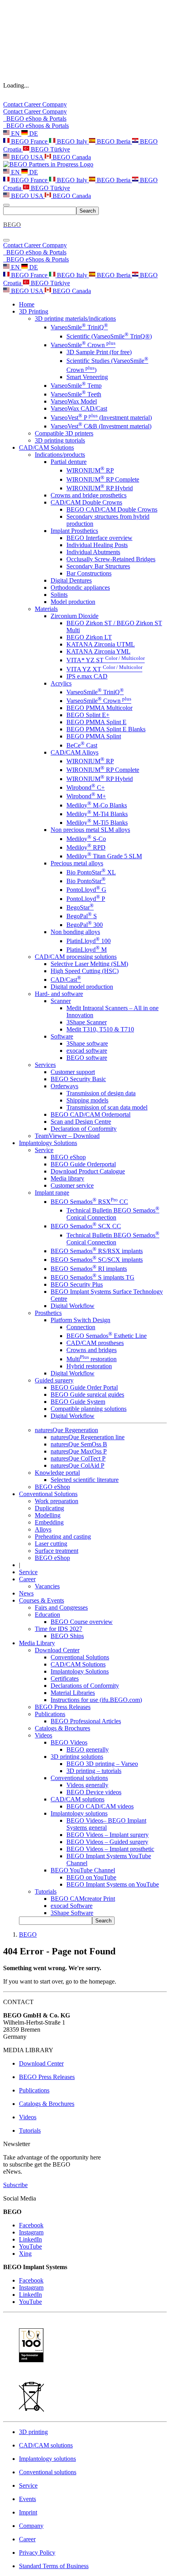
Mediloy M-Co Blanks (97, 805)
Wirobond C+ (86, 787)
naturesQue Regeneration (66, 1430)
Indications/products (60, 455)
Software (62, 1036)
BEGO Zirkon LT (89, 637)
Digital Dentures (71, 580)
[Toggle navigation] (6, 205)
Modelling (48, 1515)
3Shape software (87, 1043)
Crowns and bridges (92, 1350)
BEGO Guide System (78, 1402)
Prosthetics (48, 1313)
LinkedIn (30, 2239)
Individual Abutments (93, 552)
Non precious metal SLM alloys (90, 830)
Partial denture (69, 462)
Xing (25, 2254)
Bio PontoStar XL (91, 872)
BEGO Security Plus (77, 1284)
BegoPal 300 (85, 925)
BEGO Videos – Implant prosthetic (110, 1849)
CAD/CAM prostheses (95, 1343)
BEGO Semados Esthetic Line (107, 1336)
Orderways (64, 1086)
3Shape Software (72, 1913)
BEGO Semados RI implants (89, 1269)
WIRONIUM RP (90, 470)
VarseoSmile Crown (83, 345)
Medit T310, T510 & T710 (100, 1029)
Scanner (61, 1001)
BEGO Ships (67, 1636)
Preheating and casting (63, 1536)
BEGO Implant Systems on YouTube (113, 1884)
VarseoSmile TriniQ (79, 327)
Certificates (65, 1678)
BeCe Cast (82, 745)
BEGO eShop (68, 1157)
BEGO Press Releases (63, 1707)
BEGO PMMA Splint (94, 736)
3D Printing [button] (34, 311)
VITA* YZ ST (106, 660)
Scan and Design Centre (81, 1122)
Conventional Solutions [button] (48, 1494)
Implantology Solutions (80, 1671)
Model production (73, 602)
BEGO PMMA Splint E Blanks (106, 729)
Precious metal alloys (77, 863)
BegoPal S (82, 916)
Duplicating (49, 1508)
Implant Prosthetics (74, 531)
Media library (67, 1178)
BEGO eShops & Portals (36, 126)
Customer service (72, 1185)
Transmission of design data (101, 1093)
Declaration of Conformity (84, 1129)
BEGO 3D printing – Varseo (102, 1764)
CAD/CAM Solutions (78, 1664)
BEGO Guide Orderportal (83, 1164)
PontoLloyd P (86, 899)
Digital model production (82, 987)
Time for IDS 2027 (59, 1629)
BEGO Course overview (82, 1622)
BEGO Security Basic (78, 1079)
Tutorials (46, 1891)
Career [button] (27, 1579)
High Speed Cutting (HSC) (85, 971)
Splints (59, 595)
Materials (46, 609)
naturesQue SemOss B (79, 1444)
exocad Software (72, 1906)
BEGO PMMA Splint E (96, 722)
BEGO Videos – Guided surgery (107, 1842)
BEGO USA (27, 157)
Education (47, 1615)
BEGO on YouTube (91, 1877)
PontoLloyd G (86, 890)
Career (33, 104)
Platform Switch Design (80, 1320)
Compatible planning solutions (89, 1409)
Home (27, 304)
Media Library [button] (37, 1643)
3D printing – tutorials (94, 1771)
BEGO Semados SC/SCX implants (97, 1260)
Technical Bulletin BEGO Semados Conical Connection (113, 1214)
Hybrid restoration (89, 1366)
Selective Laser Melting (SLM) (89, 964)
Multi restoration (92, 1359)
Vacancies (47, 1586)
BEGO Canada (71, 157)
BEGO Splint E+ (88, 715)
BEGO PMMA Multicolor (99, 708)
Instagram (31, 2232)
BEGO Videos (69, 1742)
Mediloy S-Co (86, 839)
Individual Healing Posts (97, 545)
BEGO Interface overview (99, 538)
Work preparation (57, 1501)
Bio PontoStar (86, 881)
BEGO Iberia (114, 141)
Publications (50, 1714)
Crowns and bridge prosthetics (89, 495)
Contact (14, 104)
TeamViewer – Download (67, 1136)
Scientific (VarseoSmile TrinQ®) (109, 336)
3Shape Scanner (87, 1022)
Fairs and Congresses (61, 1607)
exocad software (87, 1051)
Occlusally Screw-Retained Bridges (111, 559)
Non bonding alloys (75, 932)
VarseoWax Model (74, 401)
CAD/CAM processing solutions (76, 957)
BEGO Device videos (94, 1792)
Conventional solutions (79, 1778)
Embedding (49, 1522)
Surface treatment (57, 1551)
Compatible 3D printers (64, 433)
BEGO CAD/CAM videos (100, 1806)
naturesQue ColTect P (78, 1458)
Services (45, 1065)
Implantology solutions (79, 1813)
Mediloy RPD (86, 847)
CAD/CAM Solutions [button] (46, 447)
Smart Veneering (87, 377)
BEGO (28, 1934)
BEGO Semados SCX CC (86, 1226)
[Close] (6, 240)
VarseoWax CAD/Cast (79, 408)
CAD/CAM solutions (77, 1799)
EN (15, 134)
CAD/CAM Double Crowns (86, 502)
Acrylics (61, 683)
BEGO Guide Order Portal (84, 1387)
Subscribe (15, 2185)
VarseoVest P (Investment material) (101, 418)
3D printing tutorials (60, 440)
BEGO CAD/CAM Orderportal (91, 1114)
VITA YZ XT (104, 669)
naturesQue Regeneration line (88, 1437)
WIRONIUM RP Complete (103, 479)
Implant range (52, 1193)
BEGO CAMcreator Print (83, 1899)
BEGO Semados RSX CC (89, 1202)
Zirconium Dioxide (75, 616)
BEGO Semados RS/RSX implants (97, 1251)
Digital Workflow (73, 1306)
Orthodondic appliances (80, 587)
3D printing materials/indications (75, 318)
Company (55, 104)
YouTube (30, 2246)
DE (33, 134)
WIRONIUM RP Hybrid (100, 488)
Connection (81, 1327)
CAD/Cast (66, 980)
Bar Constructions (89, 573)
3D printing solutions (77, 1757)
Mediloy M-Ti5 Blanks (97, 823)
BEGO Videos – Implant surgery (108, 1835)
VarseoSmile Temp (76, 386)
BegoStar (80, 907)
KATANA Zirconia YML (98, 651)
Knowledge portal (57, 1473)
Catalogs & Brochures (62, 1728)
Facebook (31, 2225)
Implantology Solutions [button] (48, 1143)
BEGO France (29, 141)
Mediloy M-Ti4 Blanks (97, 814)
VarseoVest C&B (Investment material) (101, 426)
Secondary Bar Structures (98, 566)
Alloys (43, 1529)
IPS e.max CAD (87, 676)
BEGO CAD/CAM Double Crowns (112, 509)
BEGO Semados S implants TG (93, 1277)
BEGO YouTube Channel (83, 1870)
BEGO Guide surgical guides (87, 1394)
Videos (43, 1735)
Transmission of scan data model (107, 1107)
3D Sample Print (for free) (99, 352)
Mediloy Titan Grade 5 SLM (104, 856)
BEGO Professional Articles (86, 1721)
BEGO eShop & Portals (35, 119)
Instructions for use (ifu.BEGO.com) (96, 1700)
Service (44, 1150)
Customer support (73, 1072)
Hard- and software (59, 994)
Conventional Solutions (80, 1657)
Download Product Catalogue (88, 1171)
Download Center (57, 1650)
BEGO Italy (72, 141)
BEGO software (87, 1058)
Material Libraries (73, 1693)
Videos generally (87, 1785)
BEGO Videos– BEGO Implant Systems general (106, 1824)
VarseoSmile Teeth (76, 394)
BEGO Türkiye (50, 149)
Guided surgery (54, 1380)
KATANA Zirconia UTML (101, 644)
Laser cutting (51, 1544)
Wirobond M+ (86, 796)
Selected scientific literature (85, 1480)
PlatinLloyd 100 (89, 941)
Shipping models (87, 1100)
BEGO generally (88, 1749)
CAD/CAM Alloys (75, 752)
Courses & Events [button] (42, 1600)
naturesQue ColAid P (77, 1465)
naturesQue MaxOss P (79, 1451)
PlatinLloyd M (87, 950)
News (26, 1593)
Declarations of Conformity (85, 1686)
